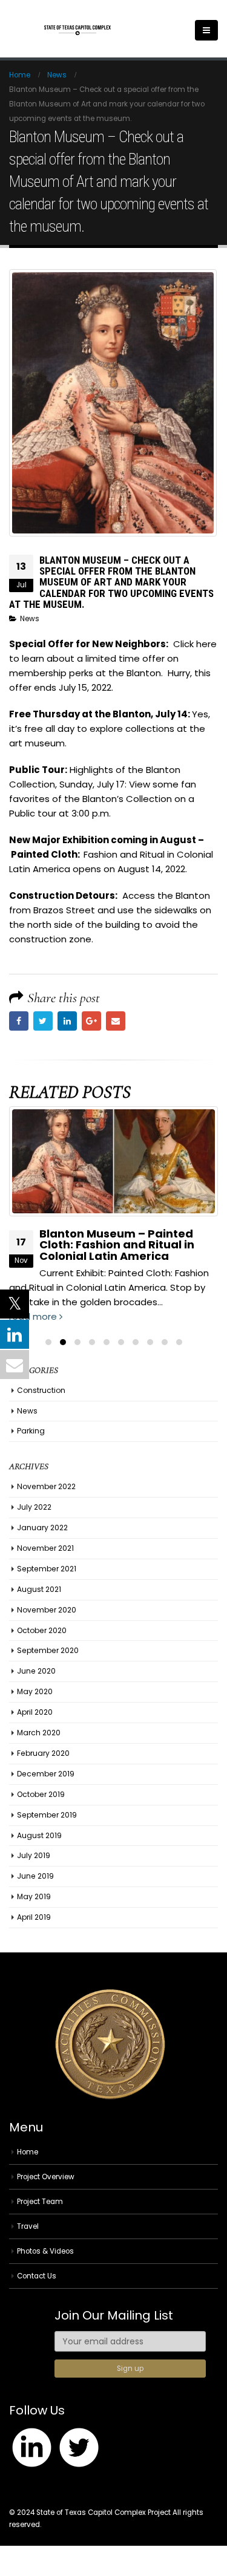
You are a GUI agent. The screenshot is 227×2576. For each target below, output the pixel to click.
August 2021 (39, 1589)
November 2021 (45, 1548)
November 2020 (47, 1610)
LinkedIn (67, 1021)
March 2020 (39, 1733)
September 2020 (48, 1650)
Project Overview (46, 2177)
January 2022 (42, 1528)
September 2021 (47, 1569)
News (30, 619)
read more (34, 1316)
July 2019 (34, 1855)
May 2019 (34, 1896)
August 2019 (39, 1835)
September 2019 (47, 1815)
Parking (31, 1431)
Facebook (19, 1021)
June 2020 (36, 1671)
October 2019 (41, 1794)
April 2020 (35, 1712)
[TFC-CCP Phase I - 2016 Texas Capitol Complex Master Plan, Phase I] (77, 31)
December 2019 (46, 1774)
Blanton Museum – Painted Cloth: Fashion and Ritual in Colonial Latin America (117, 1244)
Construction (41, 1390)
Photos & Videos (45, 2251)
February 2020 (43, 1753)
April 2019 (34, 1917)
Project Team (40, 2202)
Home (28, 2152)
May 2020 (35, 1691)
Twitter (43, 1021)
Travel (28, 2226)
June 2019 (35, 1876)
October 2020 (42, 1630)
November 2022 (46, 1486)
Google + (91, 1021)
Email (116, 1021)
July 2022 (34, 1507)
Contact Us (37, 2276)
